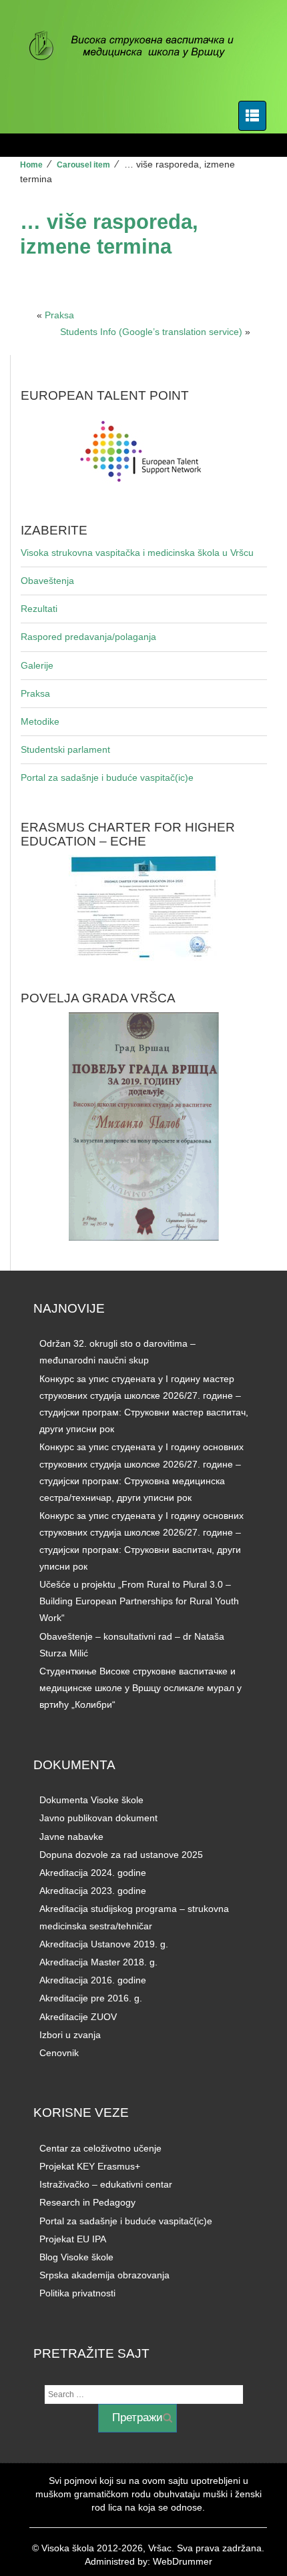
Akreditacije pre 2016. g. (91, 1998)
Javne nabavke (71, 1837)
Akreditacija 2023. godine (93, 1891)
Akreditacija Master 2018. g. (98, 1962)
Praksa (59, 315)
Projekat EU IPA (73, 2239)
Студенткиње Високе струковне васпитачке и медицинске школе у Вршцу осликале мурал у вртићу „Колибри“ (140, 1688)
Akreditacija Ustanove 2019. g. (104, 1944)
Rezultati (39, 609)
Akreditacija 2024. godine (93, 1873)
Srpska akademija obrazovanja (104, 2275)
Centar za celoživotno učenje (100, 2148)
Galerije (37, 665)
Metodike (40, 721)
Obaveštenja (47, 581)
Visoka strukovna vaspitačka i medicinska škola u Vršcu (137, 553)
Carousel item (83, 165)
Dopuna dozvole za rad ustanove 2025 (121, 1855)
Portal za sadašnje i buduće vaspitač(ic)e (107, 777)
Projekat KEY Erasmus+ (90, 2166)
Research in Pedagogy (87, 2202)
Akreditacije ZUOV (78, 2017)
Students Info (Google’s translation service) (151, 332)
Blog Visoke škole (76, 2257)
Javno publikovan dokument (98, 1818)
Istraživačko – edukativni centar (106, 2184)
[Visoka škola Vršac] (139, 47)
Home (31, 165)
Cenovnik (59, 2053)
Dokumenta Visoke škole (91, 1800)
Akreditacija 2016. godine (93, 1980)
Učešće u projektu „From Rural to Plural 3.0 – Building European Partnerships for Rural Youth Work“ (139, 1601)
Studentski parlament (65, 749)
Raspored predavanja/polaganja (88, 637)
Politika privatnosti (77, 2293)
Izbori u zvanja (70, 2035)
